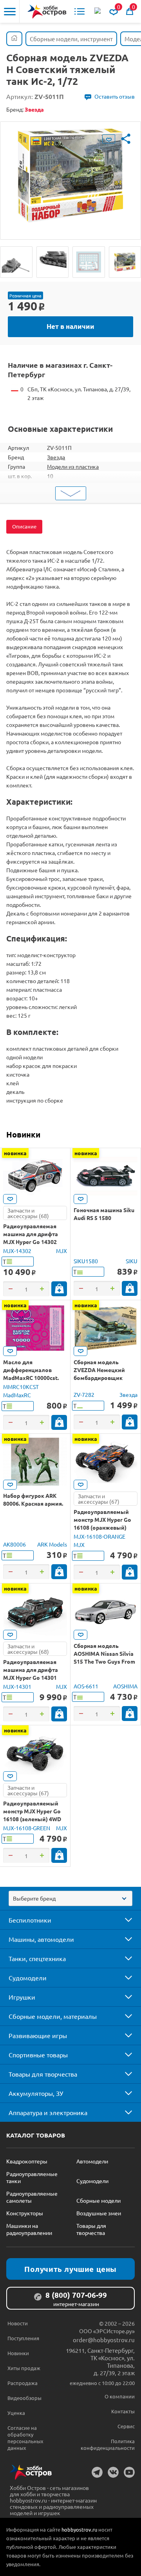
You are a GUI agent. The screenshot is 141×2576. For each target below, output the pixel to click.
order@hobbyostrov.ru (104, 2340)
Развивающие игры (38, 2035)
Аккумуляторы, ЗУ (36, 2093)
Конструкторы (25, 2213)
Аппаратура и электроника (48, 2112)
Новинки (23, 1134)
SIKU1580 (86, 1261)
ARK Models (52, 1544)
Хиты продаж (24, 2368)
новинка (15, 1153)
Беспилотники (30, 1920)
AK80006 (14, 1544)
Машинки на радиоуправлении (29, 2229)
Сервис (126, 2426)
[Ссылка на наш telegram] (97, 2472)
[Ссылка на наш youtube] (129, 2472)
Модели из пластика (73, 466)
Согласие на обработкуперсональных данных (25, 2438)
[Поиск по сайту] (98, 11)
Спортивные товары (38, 2055)
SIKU (132, 1261)
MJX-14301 (17, 1686)
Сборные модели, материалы (53, 2016)
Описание (24, 526)
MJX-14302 (17, 1251)
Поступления (23, 2338)
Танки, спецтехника (37, 1958)
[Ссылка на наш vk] (113, 2472)
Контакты (123, 2411)
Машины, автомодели (41, 1939)
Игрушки (22, 1997)
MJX (61, 1251)
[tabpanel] (70, 175)
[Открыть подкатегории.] (123, 1920)
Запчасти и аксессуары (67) (99, 1499)
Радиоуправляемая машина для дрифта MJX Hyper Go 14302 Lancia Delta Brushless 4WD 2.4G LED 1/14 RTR (33, 1242)
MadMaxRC (17, 1395)
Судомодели (28, 1978)
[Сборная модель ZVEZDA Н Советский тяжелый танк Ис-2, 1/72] (16, 262)
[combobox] (70, 1898)
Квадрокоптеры (27, 2161)
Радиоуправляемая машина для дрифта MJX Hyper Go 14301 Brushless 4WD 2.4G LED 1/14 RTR (34, 1677)
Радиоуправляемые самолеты (32, 2197)
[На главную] (47, 12)
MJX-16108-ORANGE (99, 1536)
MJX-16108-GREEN (27, 1828)
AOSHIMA (125, 1686)
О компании (120, 2396)
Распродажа (23, 2383)
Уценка (16, 2413)
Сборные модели (99, 2200)
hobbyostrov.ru (79, 2529)
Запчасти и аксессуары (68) (28, 1213)
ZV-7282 (84, 1394)
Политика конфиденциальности (108, 2444)
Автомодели (92, 2161)
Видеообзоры (24, 2398)
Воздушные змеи (99, 2213)
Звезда (56, 457)
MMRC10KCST (21, 1387)
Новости (18, 2323)
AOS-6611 (86, 1686)
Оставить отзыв (115, 96)
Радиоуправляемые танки (32, 2177)
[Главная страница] (14, 39)
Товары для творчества (43, 2074)
